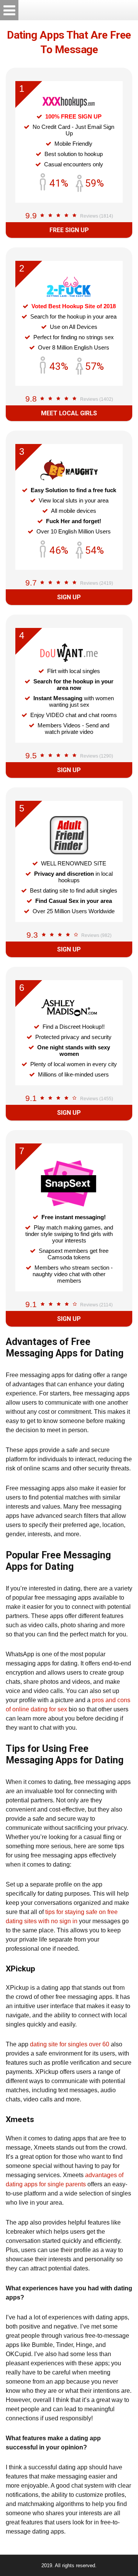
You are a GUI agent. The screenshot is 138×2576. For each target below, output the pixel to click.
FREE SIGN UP (69, 230)
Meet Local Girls (69, 413)
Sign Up (69, 597)
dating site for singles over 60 (70, 2044)
